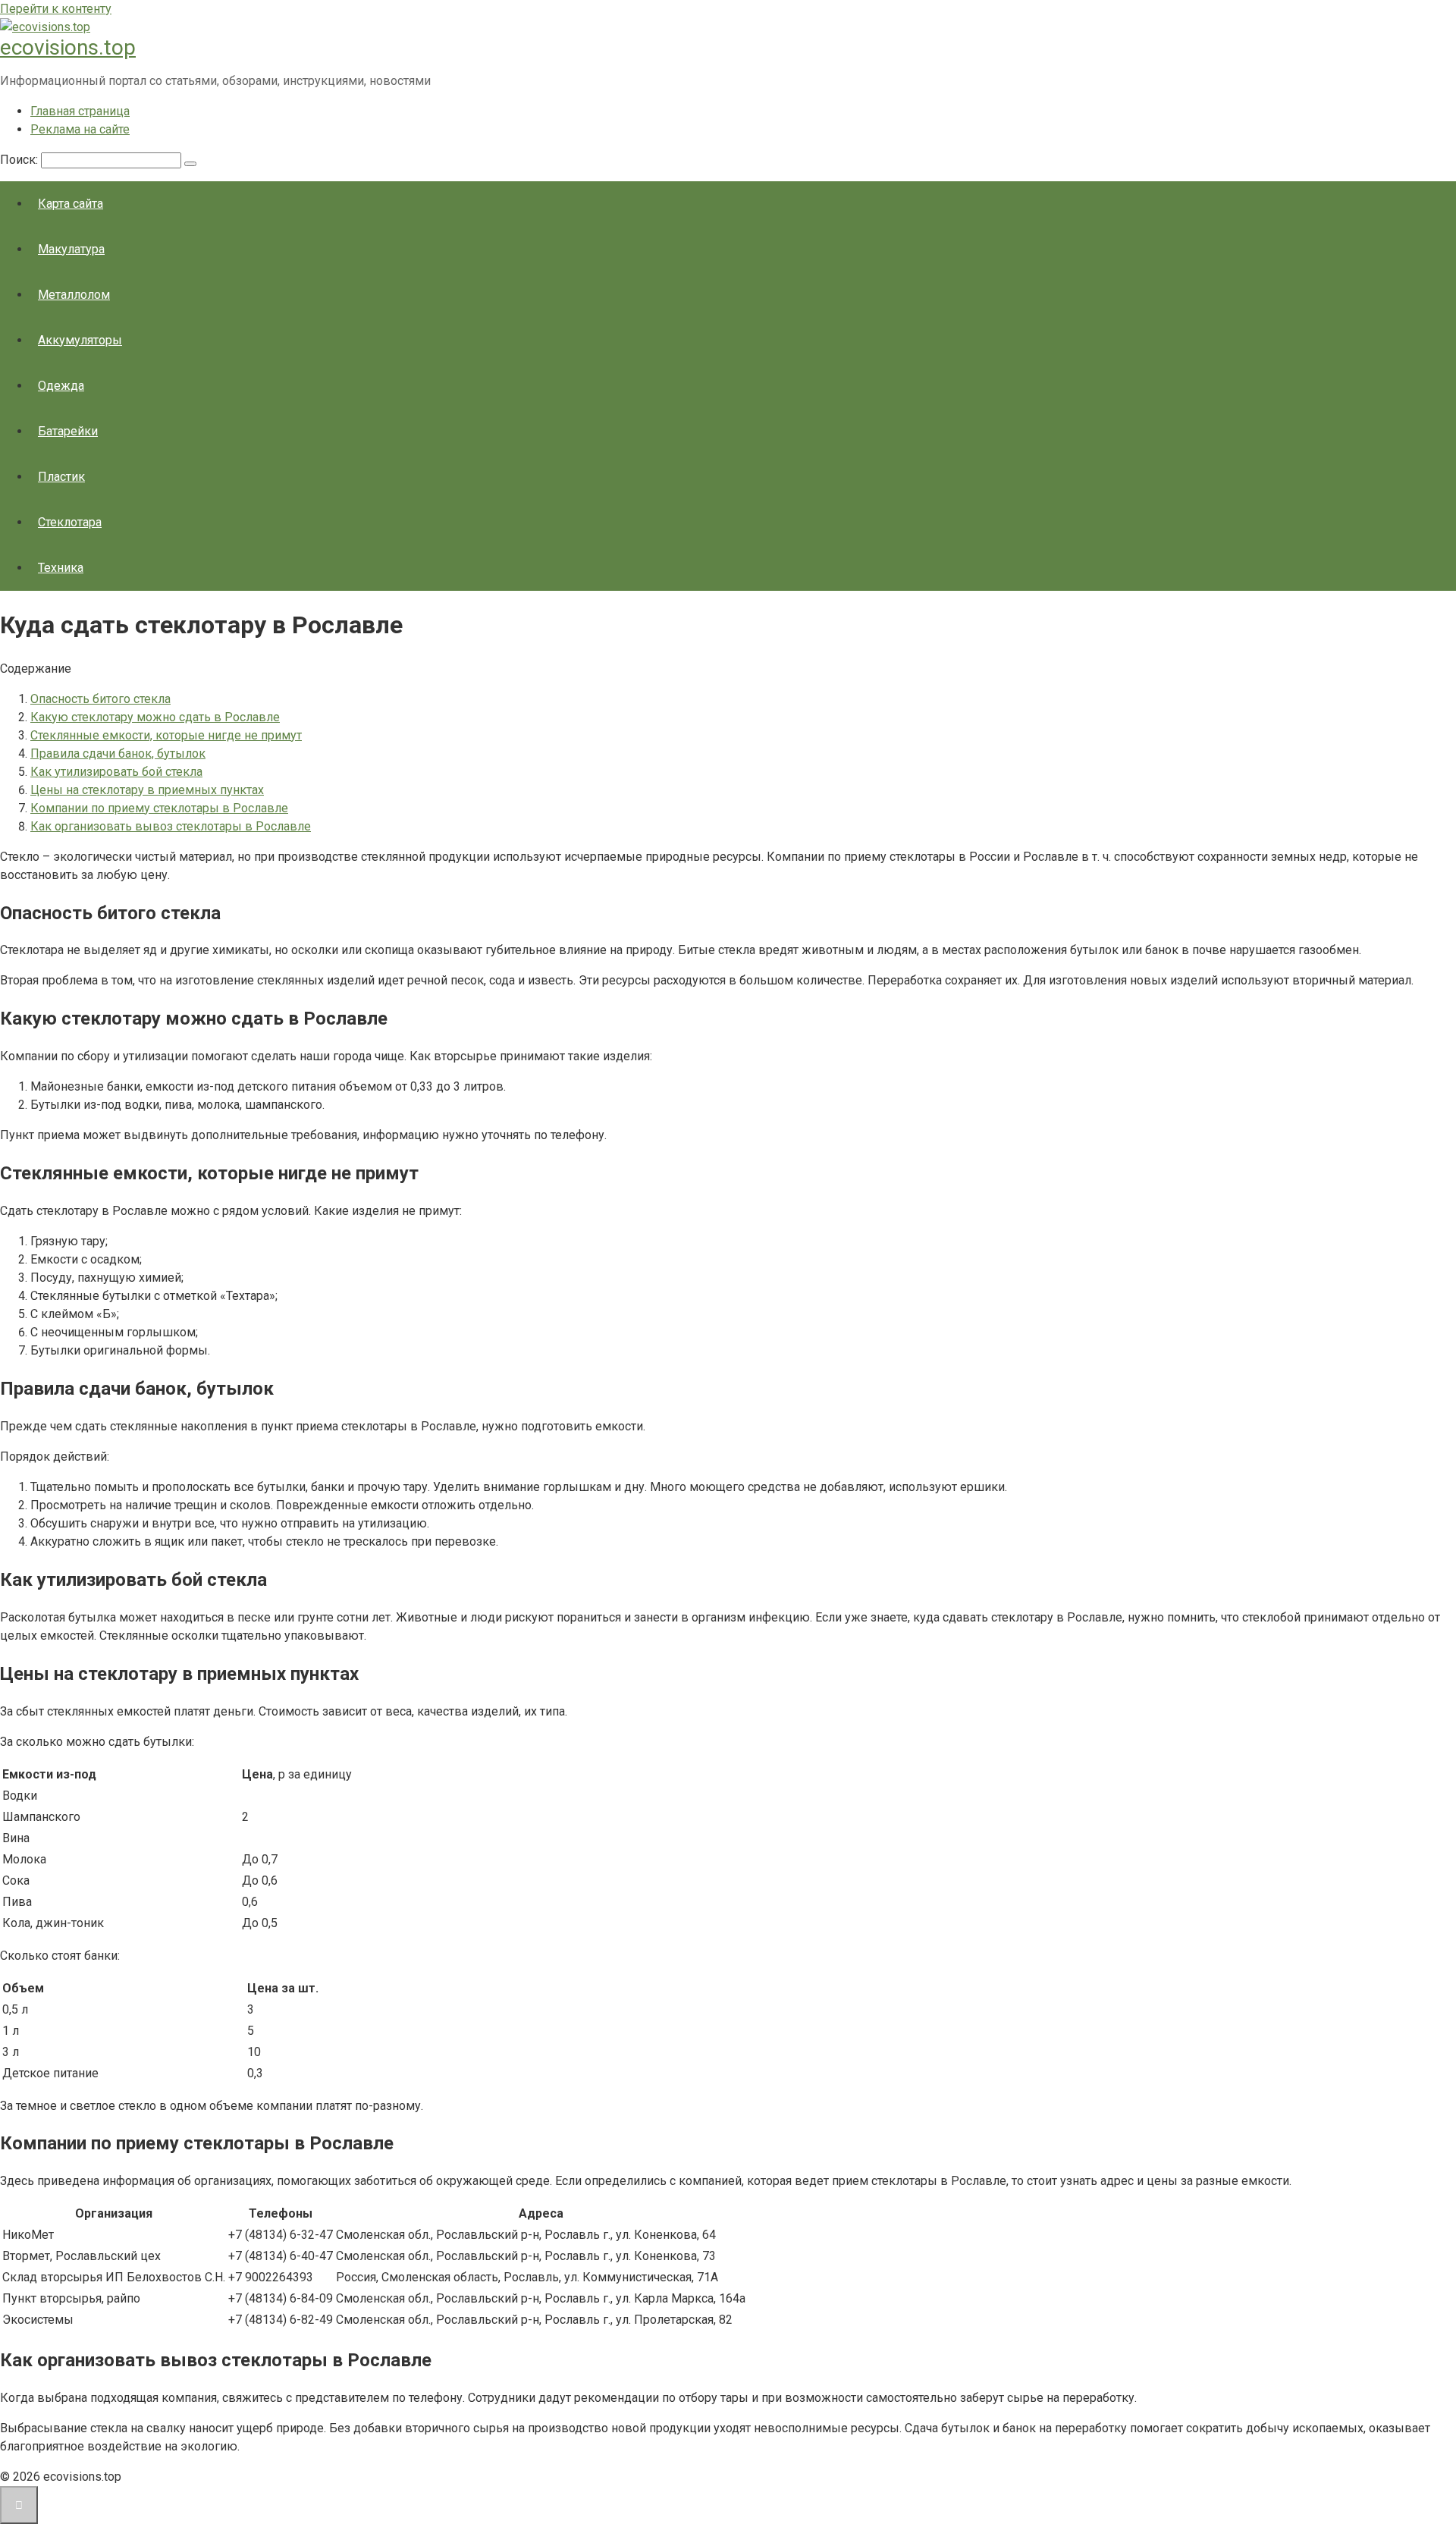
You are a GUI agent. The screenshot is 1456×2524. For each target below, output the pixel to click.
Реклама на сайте (80, 129)
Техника (61, 568)
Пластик (61, 477)
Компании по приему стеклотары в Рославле (159, 808)
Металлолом (74, 295)
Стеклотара (70, 522)
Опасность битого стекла (100, 699)
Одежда (61, 386)
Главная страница (80, 111)
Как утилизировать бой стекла (116, 772)
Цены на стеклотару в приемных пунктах (147, 790)
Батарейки (68, 431)
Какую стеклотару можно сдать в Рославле (155, 717)
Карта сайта (71, 204)
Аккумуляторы (80, 340)
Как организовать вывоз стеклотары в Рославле (171, 826)
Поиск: (20, 160)
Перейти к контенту (56, 9)
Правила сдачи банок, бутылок (118, 753)
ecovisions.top (68, 47)
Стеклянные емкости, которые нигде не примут (166, 735)
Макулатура (71, 249)
